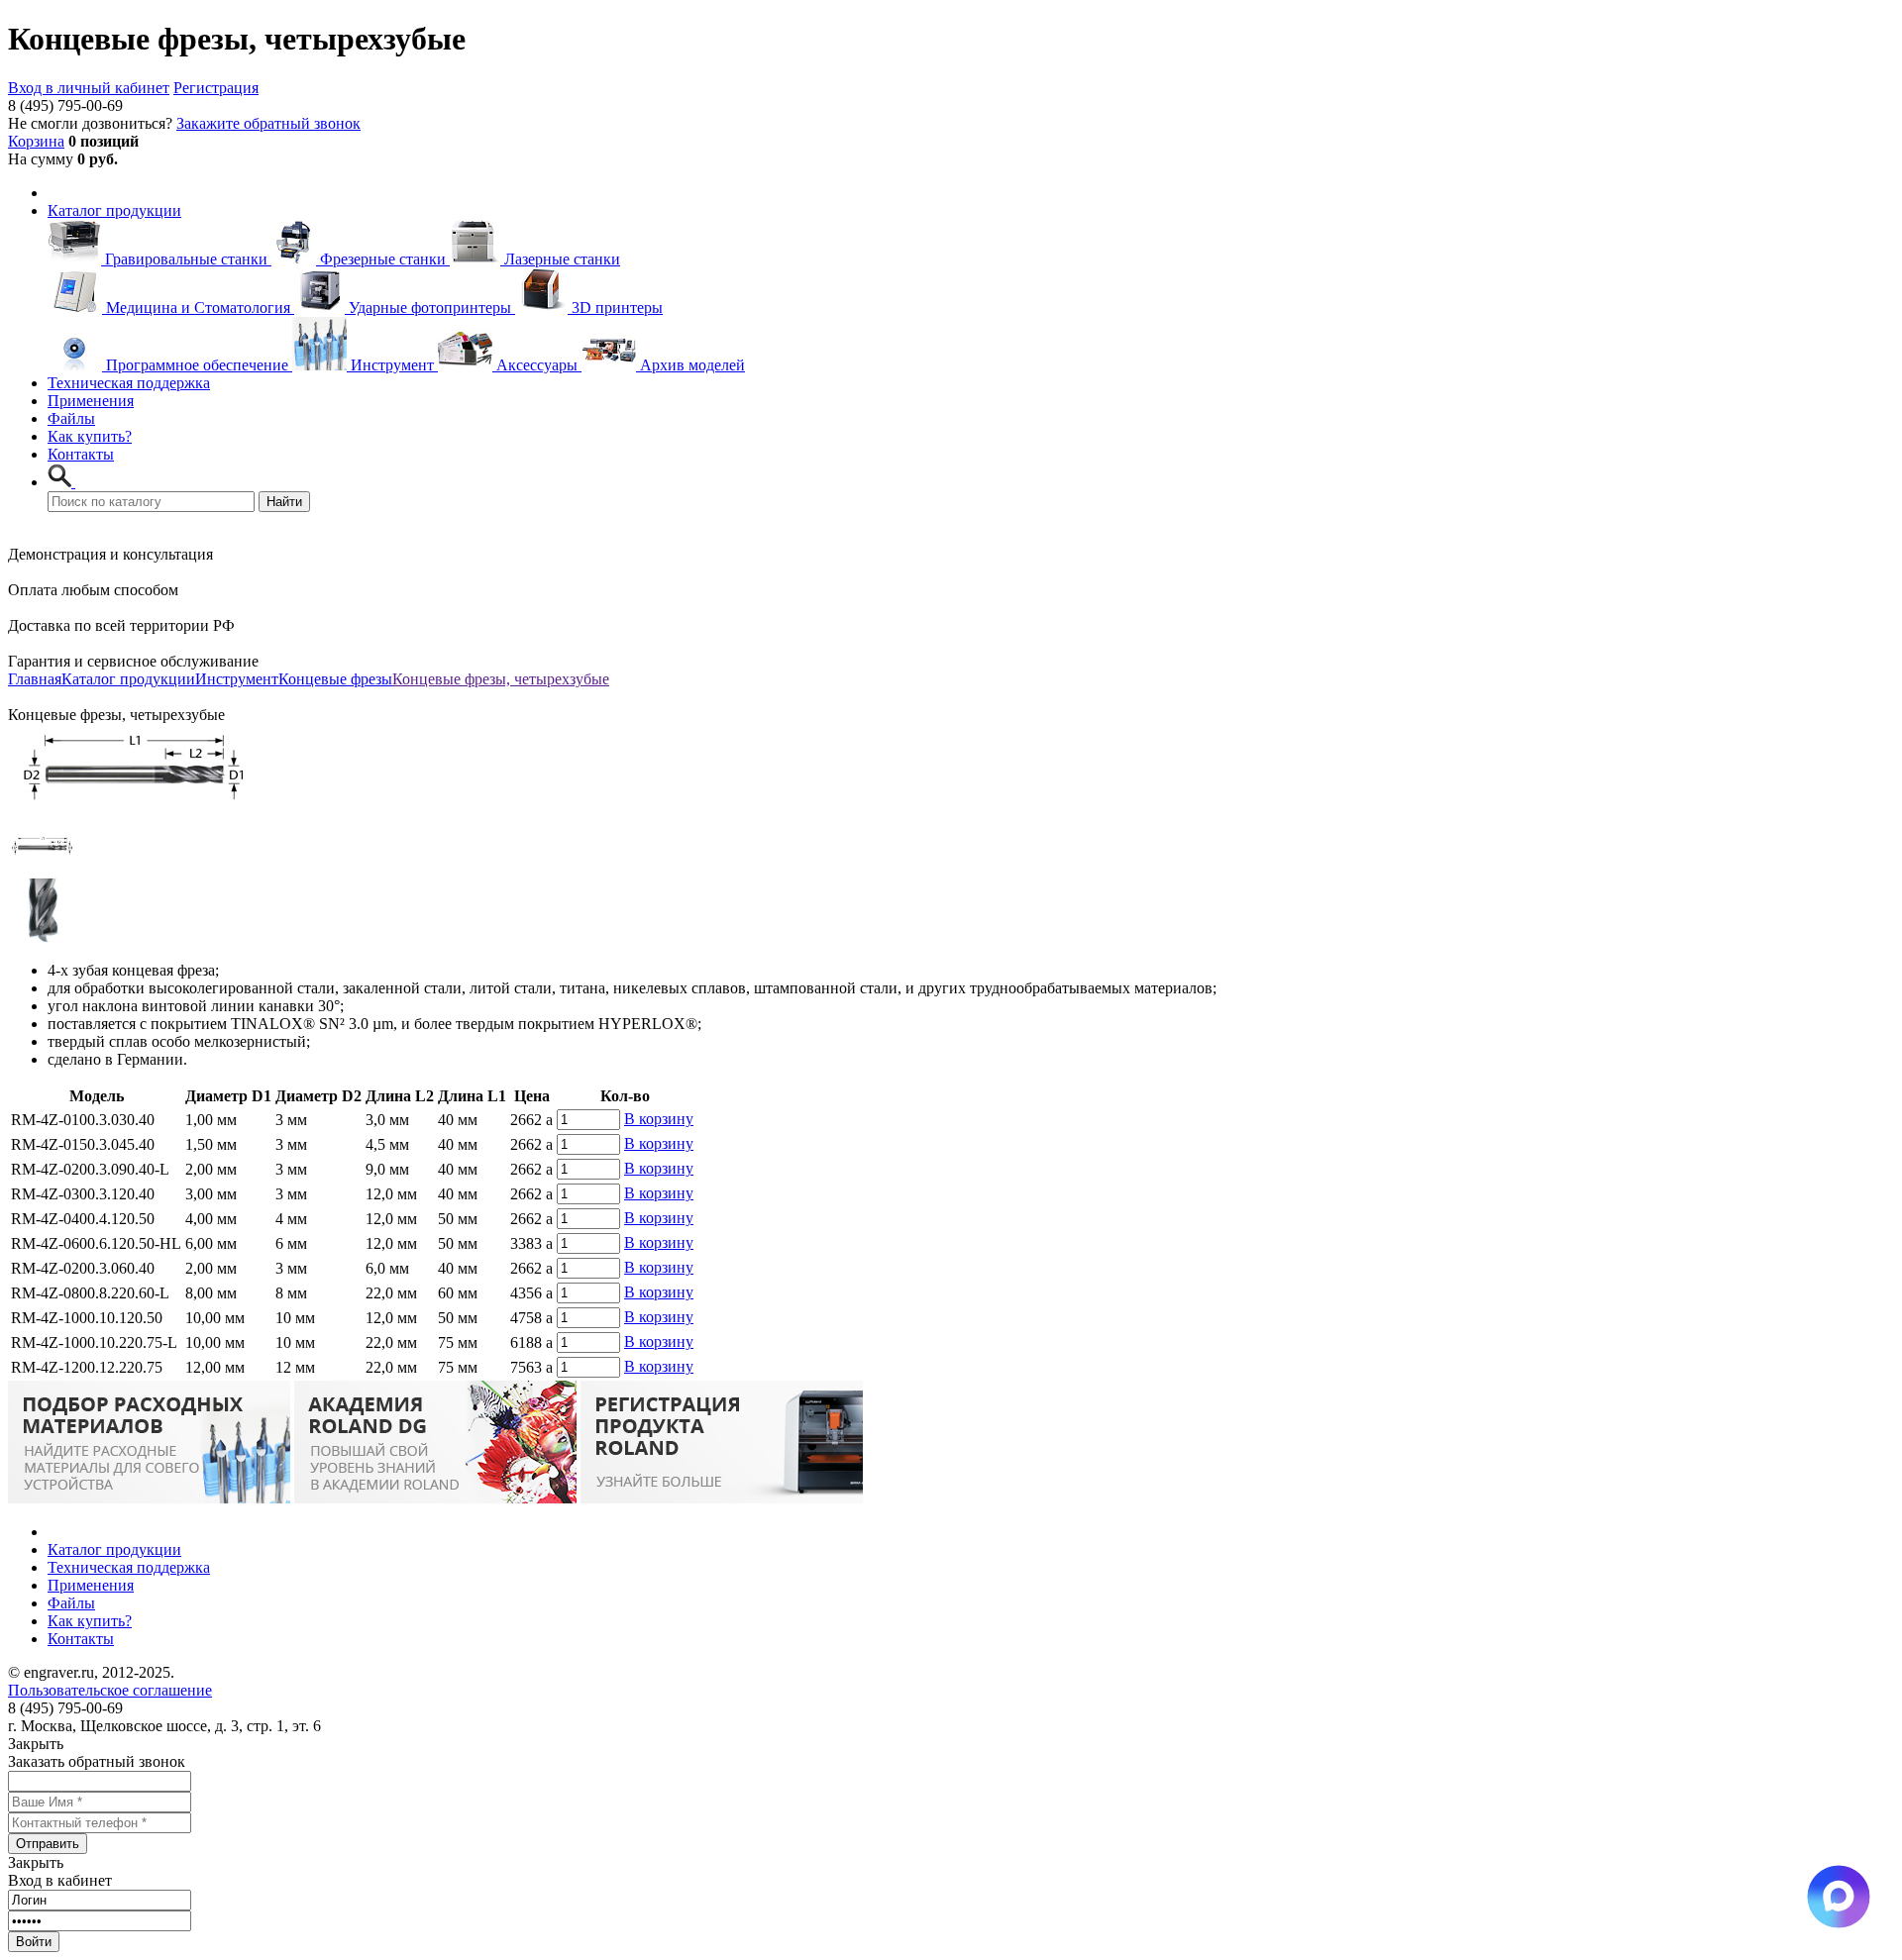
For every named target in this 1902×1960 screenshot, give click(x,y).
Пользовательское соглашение (110, 1690)
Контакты (81, 454)
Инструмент (237, 679)
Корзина (36, 141)
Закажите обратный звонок (268, 123)
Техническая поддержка (129, 383)
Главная (35, 679)
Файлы (71, 418)
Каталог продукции (114, 210)
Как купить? (90, 436)
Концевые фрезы (335, 679)
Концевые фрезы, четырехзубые (501, 679)
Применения (91, 401)
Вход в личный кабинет (89, 88)
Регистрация (216, 88)
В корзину (659, 1119)
